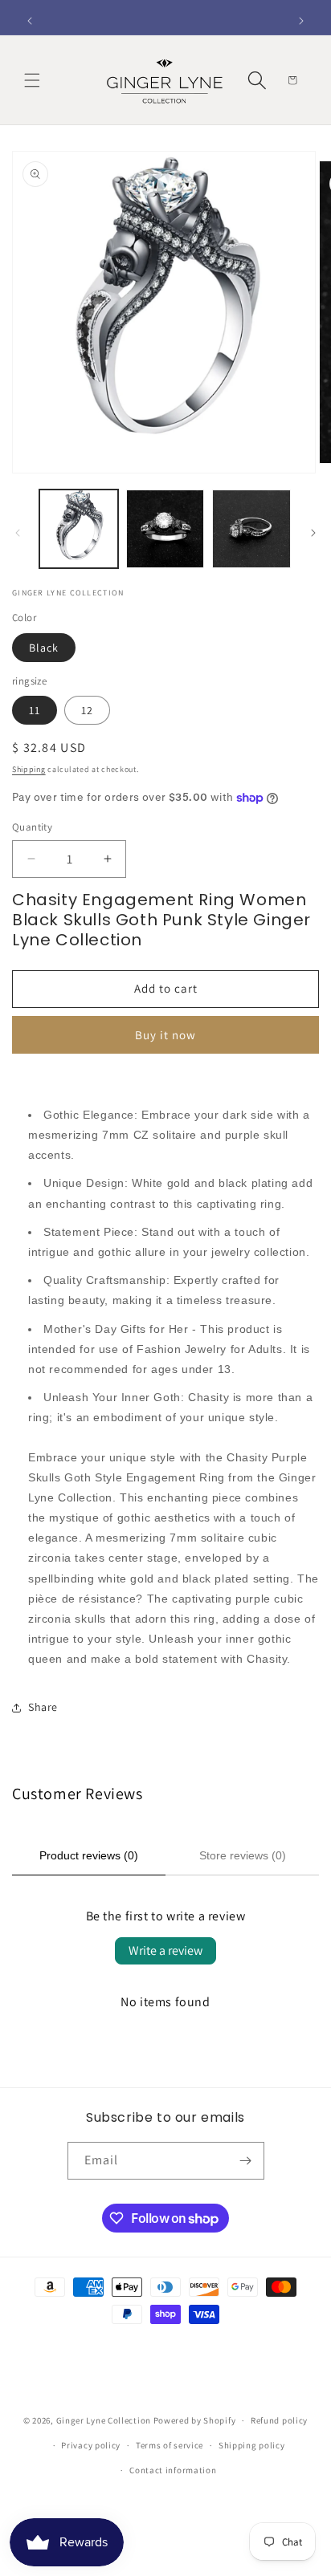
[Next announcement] (301, 21)
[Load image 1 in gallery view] (79, 529)
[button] (32, 80)
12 (87, 710)
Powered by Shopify (195, 2420)
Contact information (173, 2470)
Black (44, 648)
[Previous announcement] (30, 21)
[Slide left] (18, 533)
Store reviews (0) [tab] (243, 1855)
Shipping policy (252, 2445)
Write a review (165, 1950)
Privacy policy (91, 2445)
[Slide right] (313, 533)
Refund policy (279, 2420)
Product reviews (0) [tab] (89, 1855)
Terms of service (170, 2445)
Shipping (29, 769)
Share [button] (43, 1707)
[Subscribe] (246, 2161)
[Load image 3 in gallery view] (251, 529)
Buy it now (165, 1035)
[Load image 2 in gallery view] (165, 529)
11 (35, 710)
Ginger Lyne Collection (104, 2420)
